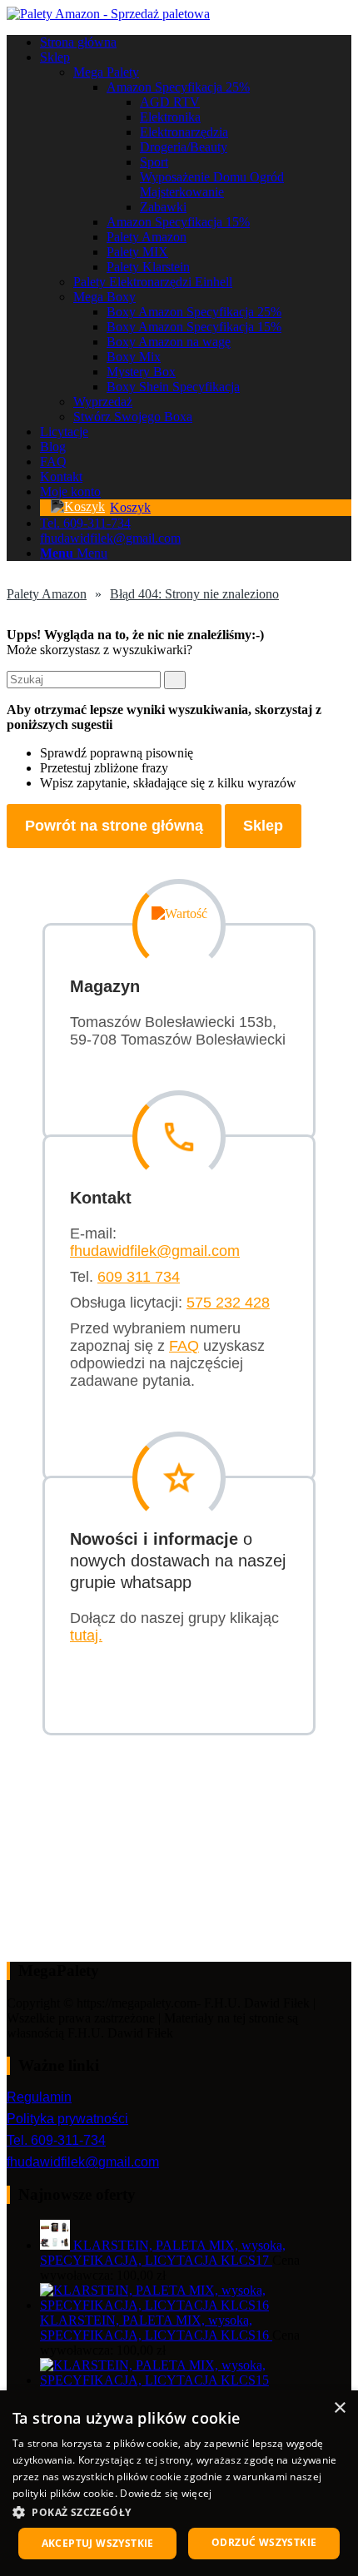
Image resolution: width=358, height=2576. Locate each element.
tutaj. (86, 1635)
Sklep (263, 826)
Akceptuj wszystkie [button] (98, 2543)
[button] (179, 2511)
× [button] (339, 2408)
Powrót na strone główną (114, 826)
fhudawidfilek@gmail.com (155, 1251)
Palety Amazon (47, 594)
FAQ (184, 1346)
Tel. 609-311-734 (56, 2140)
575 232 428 (228, 1303)
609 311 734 (139, 1277)
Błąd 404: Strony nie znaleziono (194, 594)
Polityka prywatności (67, 2119)
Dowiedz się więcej (166, 2493)
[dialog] (179, 2483)
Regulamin (39, 2097)
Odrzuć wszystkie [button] (264, 2542)
